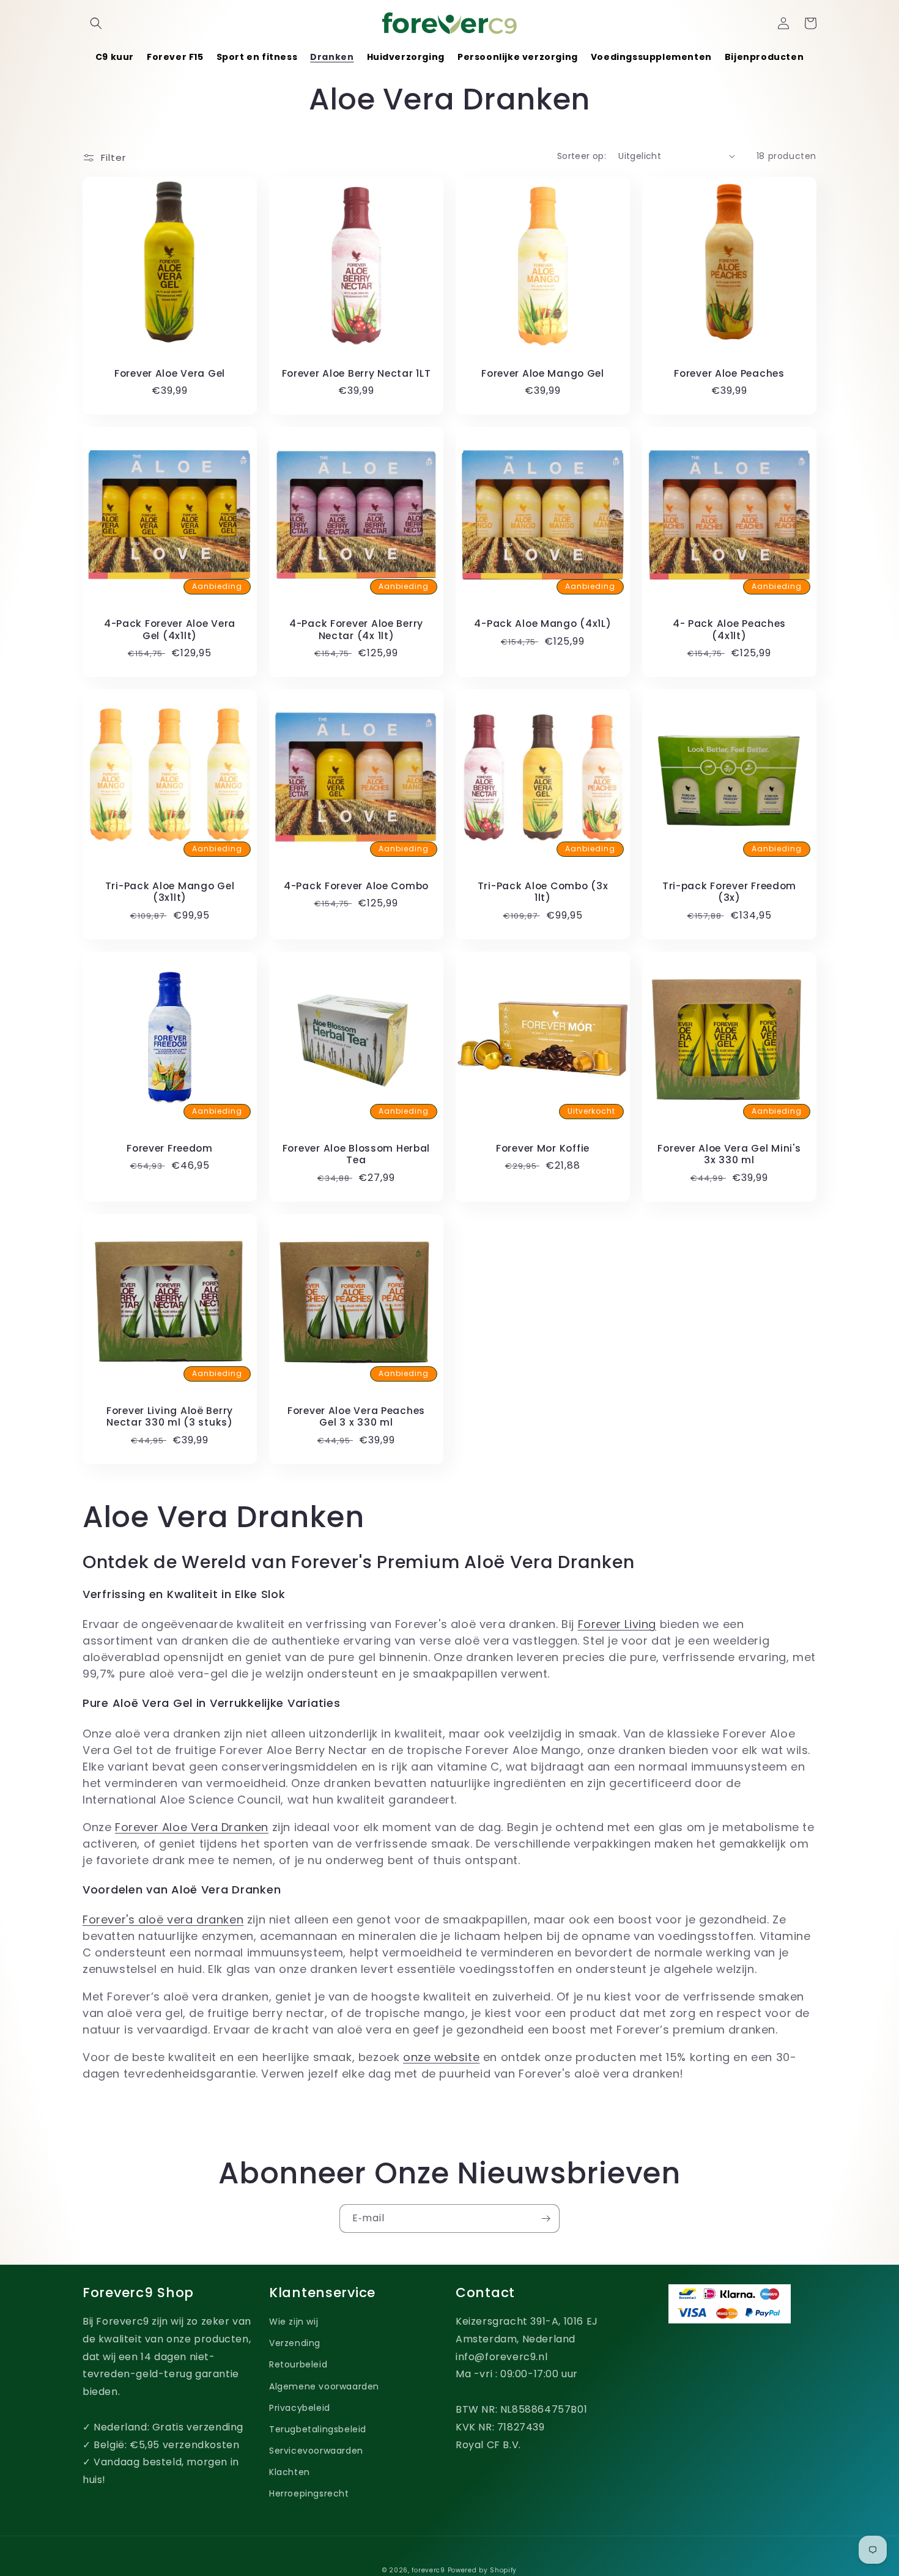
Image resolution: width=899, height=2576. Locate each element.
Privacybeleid (300, 2408)
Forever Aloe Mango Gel (543, 373)
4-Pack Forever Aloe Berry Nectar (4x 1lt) (356, 630)
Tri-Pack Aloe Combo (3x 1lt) (543, 892)
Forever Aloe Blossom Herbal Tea (356, 1154)
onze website (441, 2057)
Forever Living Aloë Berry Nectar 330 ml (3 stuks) (170, 1417)
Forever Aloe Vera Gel (170, 373)
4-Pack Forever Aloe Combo (356, 886)
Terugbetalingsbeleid (318, 2429)
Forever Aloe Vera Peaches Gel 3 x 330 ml (356, 1417)
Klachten (290, 2472)
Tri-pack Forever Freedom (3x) (729, 892)
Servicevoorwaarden (316, 2451)
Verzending (295, 2343)
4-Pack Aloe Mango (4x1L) (542, 624)
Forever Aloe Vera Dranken (192, 1827)
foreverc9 (428, 2570)
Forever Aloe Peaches (729, 373)
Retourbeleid (298, 2364)
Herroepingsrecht (309, 2493)
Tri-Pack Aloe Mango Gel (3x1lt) (170, 892)
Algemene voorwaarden (324, 2386)
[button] (96, 23)
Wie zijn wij (294, 2322)
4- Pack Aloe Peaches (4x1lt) (729, 630)
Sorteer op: (582, 156)
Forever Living (617, 1624)
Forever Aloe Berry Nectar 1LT (357, 373)
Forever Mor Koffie (543, 1148)
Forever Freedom (170, 1148)
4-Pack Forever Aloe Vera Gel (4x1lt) (170, 630)
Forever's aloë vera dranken (163, 1919)
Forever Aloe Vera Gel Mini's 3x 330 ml (729, 1154)
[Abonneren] (546, 2219)
